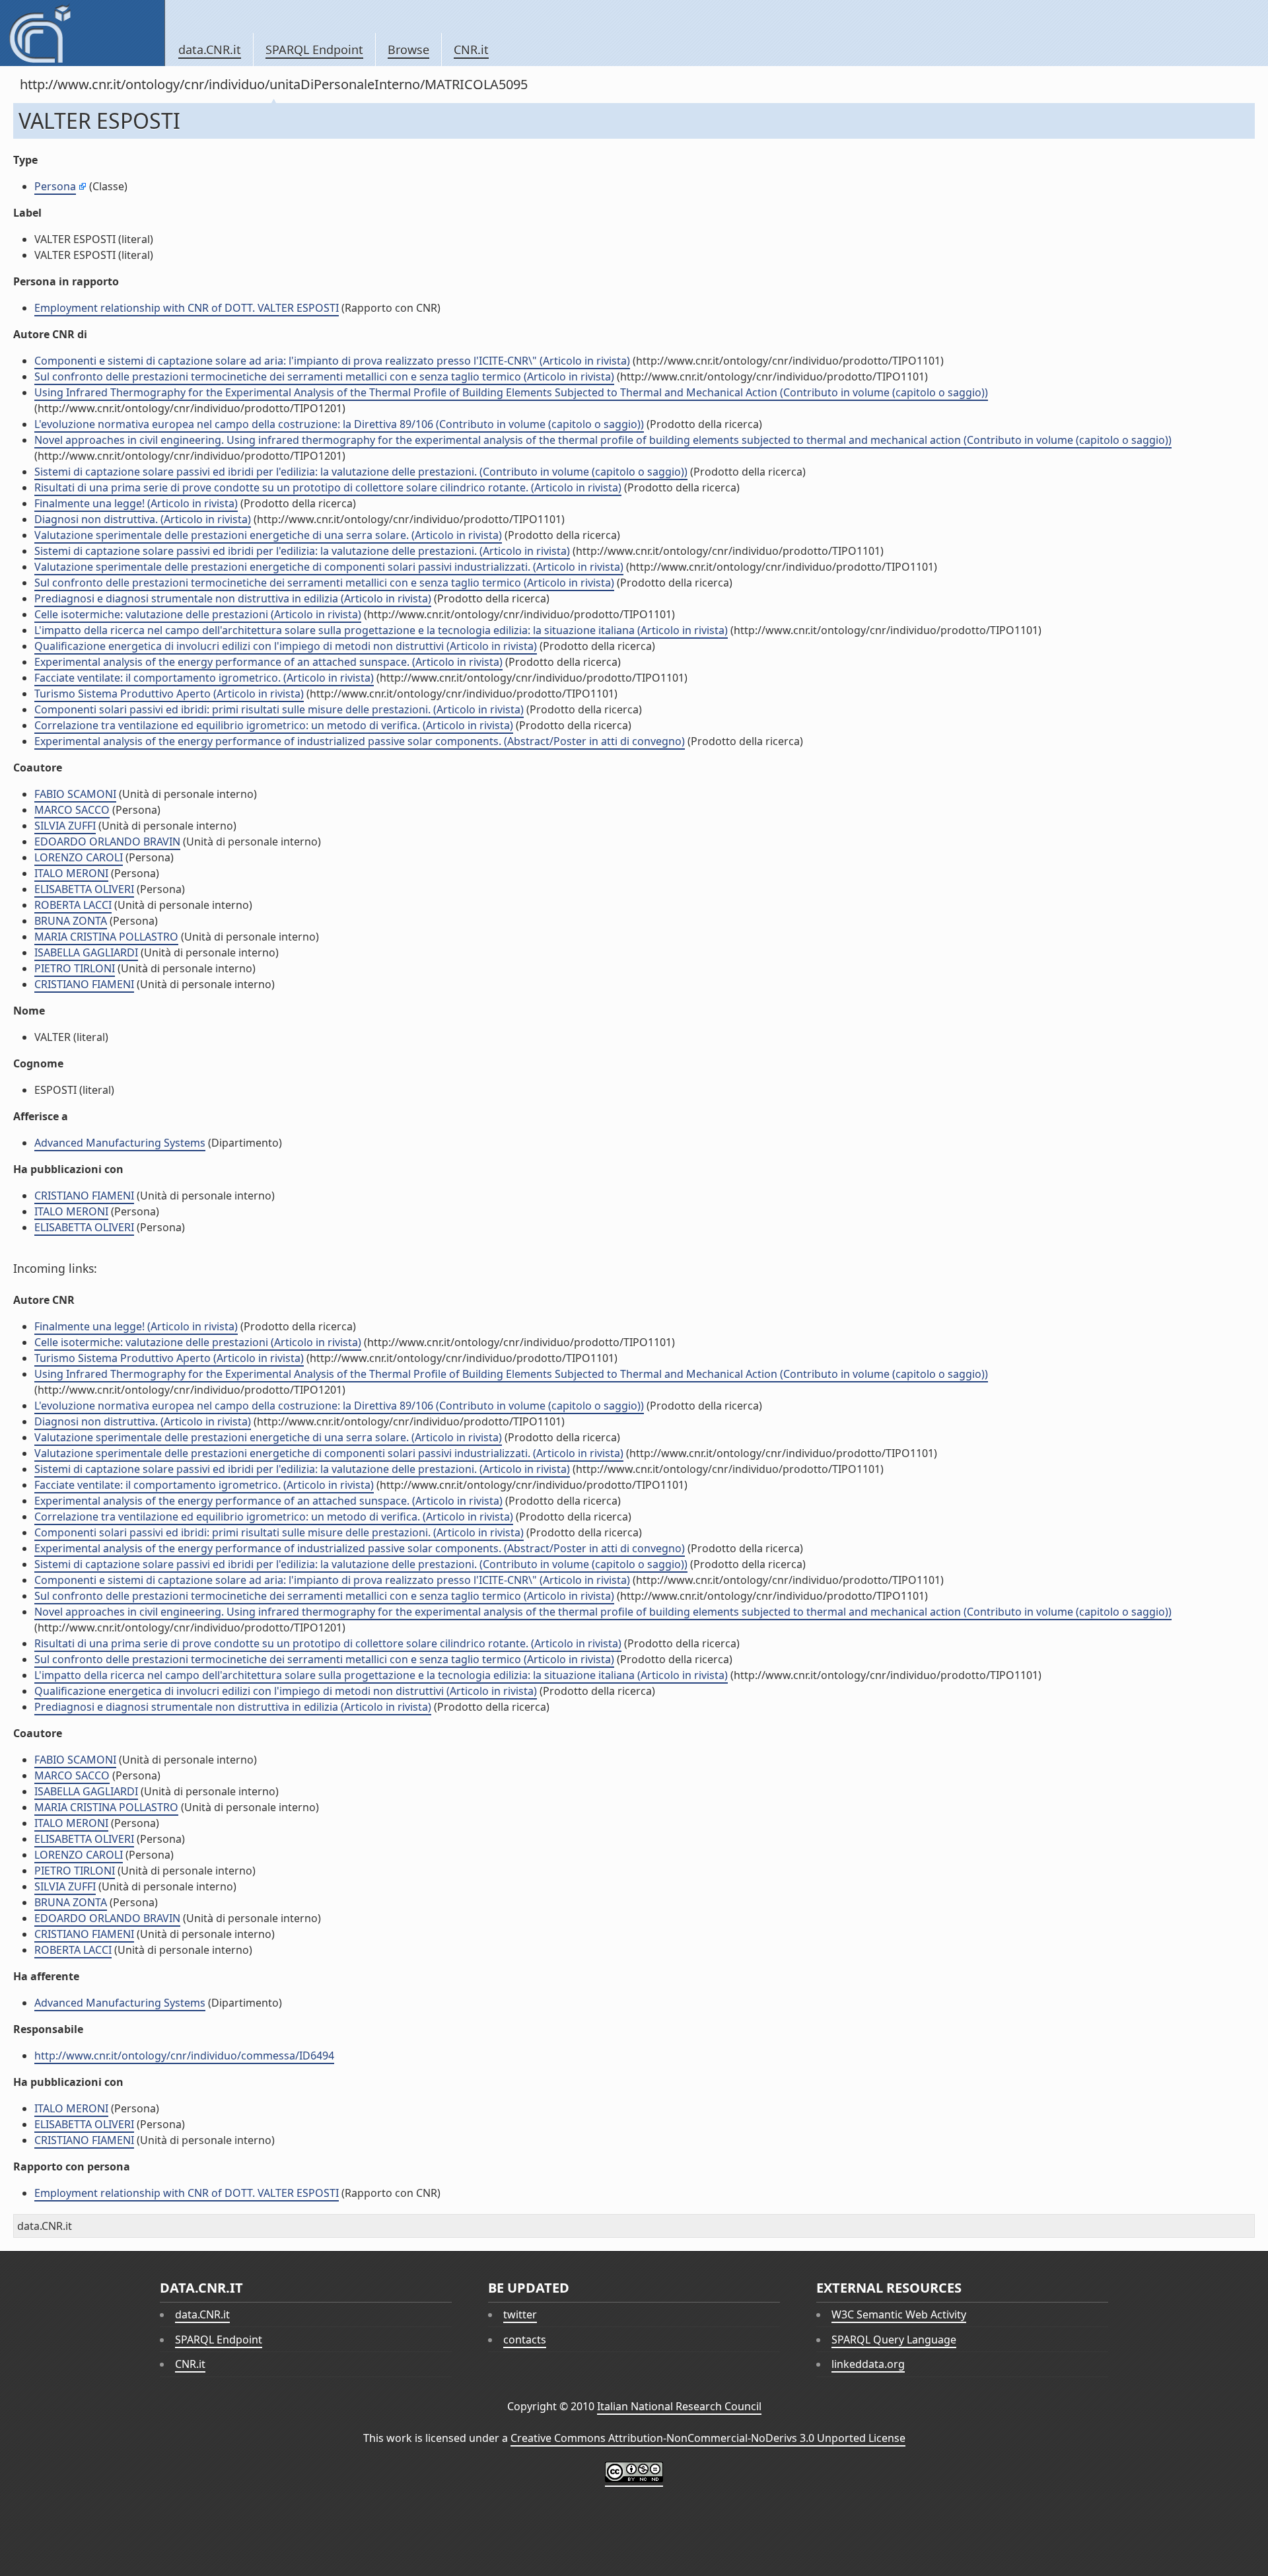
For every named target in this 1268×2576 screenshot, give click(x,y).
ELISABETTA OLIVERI (84, 889)
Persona (55, 186)
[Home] (82, 33)
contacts (525, 2340)
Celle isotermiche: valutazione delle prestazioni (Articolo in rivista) (198, 614)
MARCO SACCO (72, 810)
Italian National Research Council (679, 2406)
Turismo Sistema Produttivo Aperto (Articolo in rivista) (169, 694)
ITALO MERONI (71, 873)
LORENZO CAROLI (79, 857)
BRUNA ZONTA (71, 921)
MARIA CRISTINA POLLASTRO (106, 937)
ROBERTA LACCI (73, 905)
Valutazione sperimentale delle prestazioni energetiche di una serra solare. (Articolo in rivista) (268, 535)
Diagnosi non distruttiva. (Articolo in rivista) (143, 519)
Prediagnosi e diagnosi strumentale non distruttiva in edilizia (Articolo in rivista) (233, 598)
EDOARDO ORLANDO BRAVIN (107, 841)
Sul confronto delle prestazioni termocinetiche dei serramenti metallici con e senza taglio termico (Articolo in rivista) (324, 376)
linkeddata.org (868, 2364)
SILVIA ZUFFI (65, 826)
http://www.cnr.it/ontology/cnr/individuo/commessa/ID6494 (184, 2056)
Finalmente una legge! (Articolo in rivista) (136, 503)
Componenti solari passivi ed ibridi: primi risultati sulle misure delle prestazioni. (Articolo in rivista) (279, 709)
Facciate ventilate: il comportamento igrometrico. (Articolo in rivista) (204, 678)
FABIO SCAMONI (75, 794)
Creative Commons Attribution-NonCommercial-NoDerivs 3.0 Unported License (708, 2438)
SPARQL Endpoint (314, 50)
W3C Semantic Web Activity (899, 2314)
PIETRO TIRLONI (75, 968)
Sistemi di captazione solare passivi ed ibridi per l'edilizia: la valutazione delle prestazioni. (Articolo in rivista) (302, 551)
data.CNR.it (210, 50)
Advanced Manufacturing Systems (120, 1143)
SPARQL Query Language (894, 2340)
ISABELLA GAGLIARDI (86, 952)
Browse (408, 50)
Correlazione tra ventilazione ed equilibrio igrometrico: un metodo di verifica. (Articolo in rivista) (274, 725)
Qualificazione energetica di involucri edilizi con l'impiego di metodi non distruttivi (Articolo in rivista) (286, 646)
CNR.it (471, 50)
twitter (520, 2314)
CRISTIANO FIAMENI (84, 984)
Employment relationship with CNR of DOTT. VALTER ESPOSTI (187, 308)
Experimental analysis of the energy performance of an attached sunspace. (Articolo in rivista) (268, 662)
